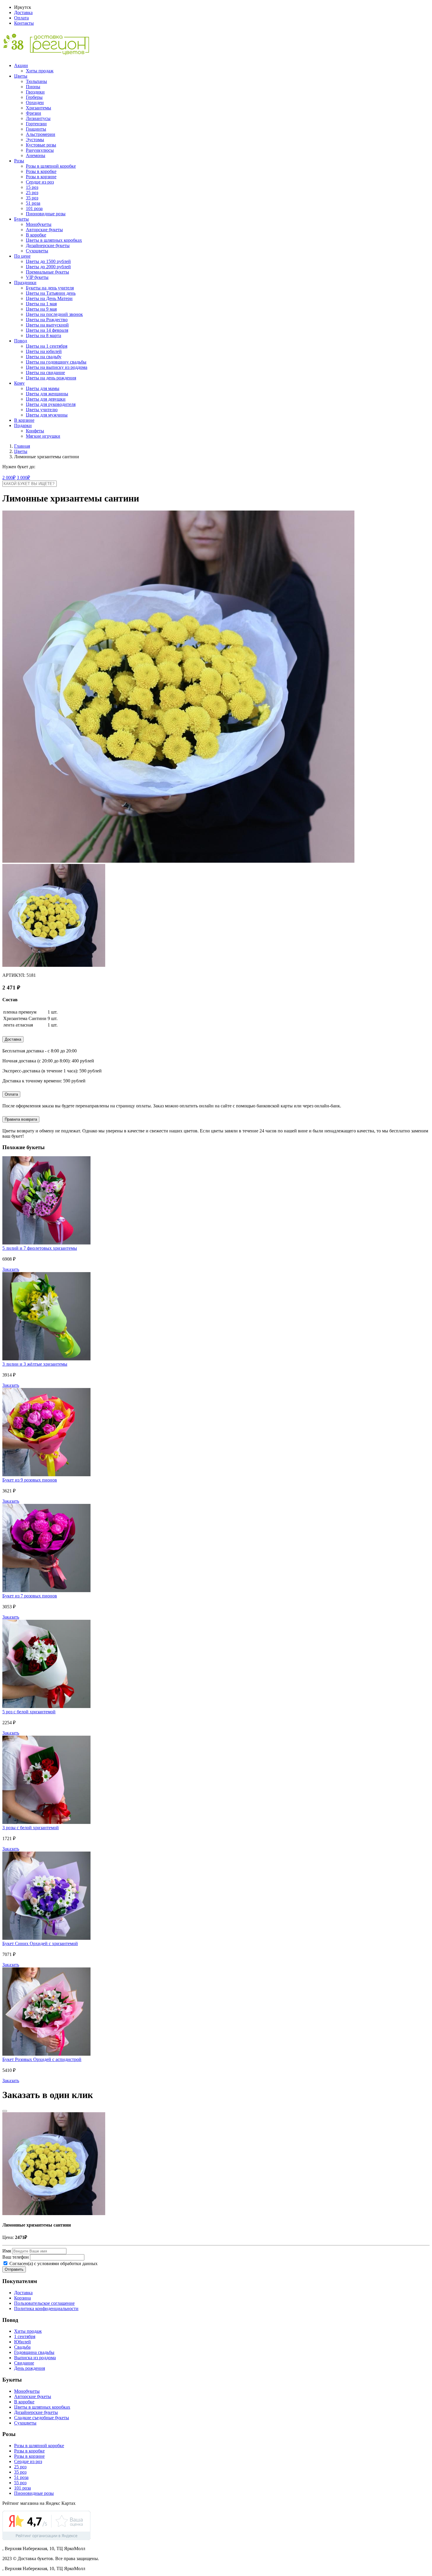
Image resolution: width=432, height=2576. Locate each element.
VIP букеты (37, 277)
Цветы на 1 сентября (47, 346)
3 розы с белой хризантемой (31, 1828)
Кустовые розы (41, 145)
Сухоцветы (37, 251)
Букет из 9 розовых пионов (30, 1480)
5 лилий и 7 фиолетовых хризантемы (40, 1248)
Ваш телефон (16, 2257)
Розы (19, 161)
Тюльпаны (36, 81)
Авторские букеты (44, 230)
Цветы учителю (42, 410)
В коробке (36, 235)
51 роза (33, 203)
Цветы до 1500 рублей (48, 261)
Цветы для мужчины (47, 415)
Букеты (21, 219)
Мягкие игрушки (43, 436)
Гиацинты (36, 129)
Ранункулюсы (40, 150)
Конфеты (35, 431)
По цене (22, 256)
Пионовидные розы (46, 214)
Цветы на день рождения (51, 378)
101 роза (34, 208)
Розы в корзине (41, 177)
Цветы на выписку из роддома (57, 367)
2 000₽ (9, 478)
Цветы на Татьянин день (51, 293)
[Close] (5, 2111)
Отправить (14, 2269)
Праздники (25, 283)
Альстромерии (41, 134)
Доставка (23, 13)
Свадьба (22, 2347)
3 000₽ (23, 478)
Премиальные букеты (47, 272)
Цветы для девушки (46, 399)
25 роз (32, 193)
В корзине (24, 420)
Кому (19, 383)
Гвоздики (35, 92)
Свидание (24, 2363)
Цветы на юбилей (44, 351)
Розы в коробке (41, 171)
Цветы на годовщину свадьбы (56, 362)
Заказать (11, 1269)
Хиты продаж (40, 71)
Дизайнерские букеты (48, 245)
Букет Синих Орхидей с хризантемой (40, 1943)
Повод (21, 341)
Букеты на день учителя (50, 288)
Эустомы (35, 140)
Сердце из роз (40, 182)
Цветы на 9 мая (41, 309)
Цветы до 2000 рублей (48, 267)
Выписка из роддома (35, 2358)
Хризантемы (38, 108)
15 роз (32, 187)
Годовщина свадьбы (34, 2352)
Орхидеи (35, 103)
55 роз (20, 2483)
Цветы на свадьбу (44, 357)
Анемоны (36, 155)
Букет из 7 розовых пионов (30, 1596)
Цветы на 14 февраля (47, 330)
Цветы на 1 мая (41, 304)
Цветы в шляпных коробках (54, 240)
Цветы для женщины (47, 394)
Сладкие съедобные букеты (42, 2418)
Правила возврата (21, 1119)
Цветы (21, 76)
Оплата (21, 18)
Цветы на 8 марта (43, 335)
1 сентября (25, 2336)
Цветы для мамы (43, 388)
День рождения (30, 2368)
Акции (21, 65)
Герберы (34, 97)
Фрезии (34, 113)
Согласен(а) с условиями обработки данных (53, 2263)
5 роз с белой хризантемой (29, 1712)
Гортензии (36, 124)
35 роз (32, 198)
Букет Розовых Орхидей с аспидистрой (42, 2059)
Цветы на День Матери (49, 298)
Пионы (33, 87)
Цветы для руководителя (51, 404)
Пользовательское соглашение (44, 2303)
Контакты (24, 23)
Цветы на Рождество (47, 320)
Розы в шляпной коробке (51, 166)
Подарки (23, 425)
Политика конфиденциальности (46, 2308)
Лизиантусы (38, 118)
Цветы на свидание (45, 373)
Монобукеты (39, 224)
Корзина (22, 2298)
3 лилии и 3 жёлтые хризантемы (35, 1364)
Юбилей (22, 2342)
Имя (7, 2251)
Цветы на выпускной (47, 325)
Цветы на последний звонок (54, 314)
